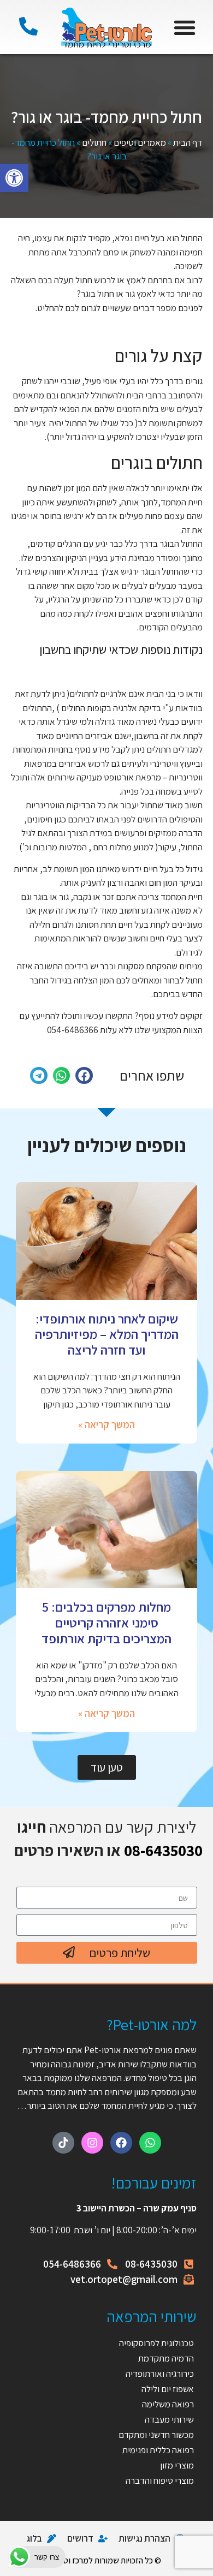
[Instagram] (92, 2143)
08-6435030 (163, 1850)
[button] (14, 178)
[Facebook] (121, 2143)
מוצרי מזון (177, 2465)
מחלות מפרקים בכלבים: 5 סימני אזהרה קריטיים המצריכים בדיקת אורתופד (106, 1623)
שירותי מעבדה (169, 2419)
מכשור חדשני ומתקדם (156, 2435)
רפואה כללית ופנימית (158, 2450)
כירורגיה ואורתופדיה (160, 2374)
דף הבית (188, 142)
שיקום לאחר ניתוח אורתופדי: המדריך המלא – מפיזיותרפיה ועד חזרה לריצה (107, 1334)
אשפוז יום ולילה (167, 2389)
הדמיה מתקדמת (166, 2358)
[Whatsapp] (150, 2143)
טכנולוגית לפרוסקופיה (156, 2343)
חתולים (94, 142)
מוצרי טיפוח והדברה (160, 2480)
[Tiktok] (63, 2143)
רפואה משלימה (168, 2404)
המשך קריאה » (106, 1424)
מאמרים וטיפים (140, 142)
